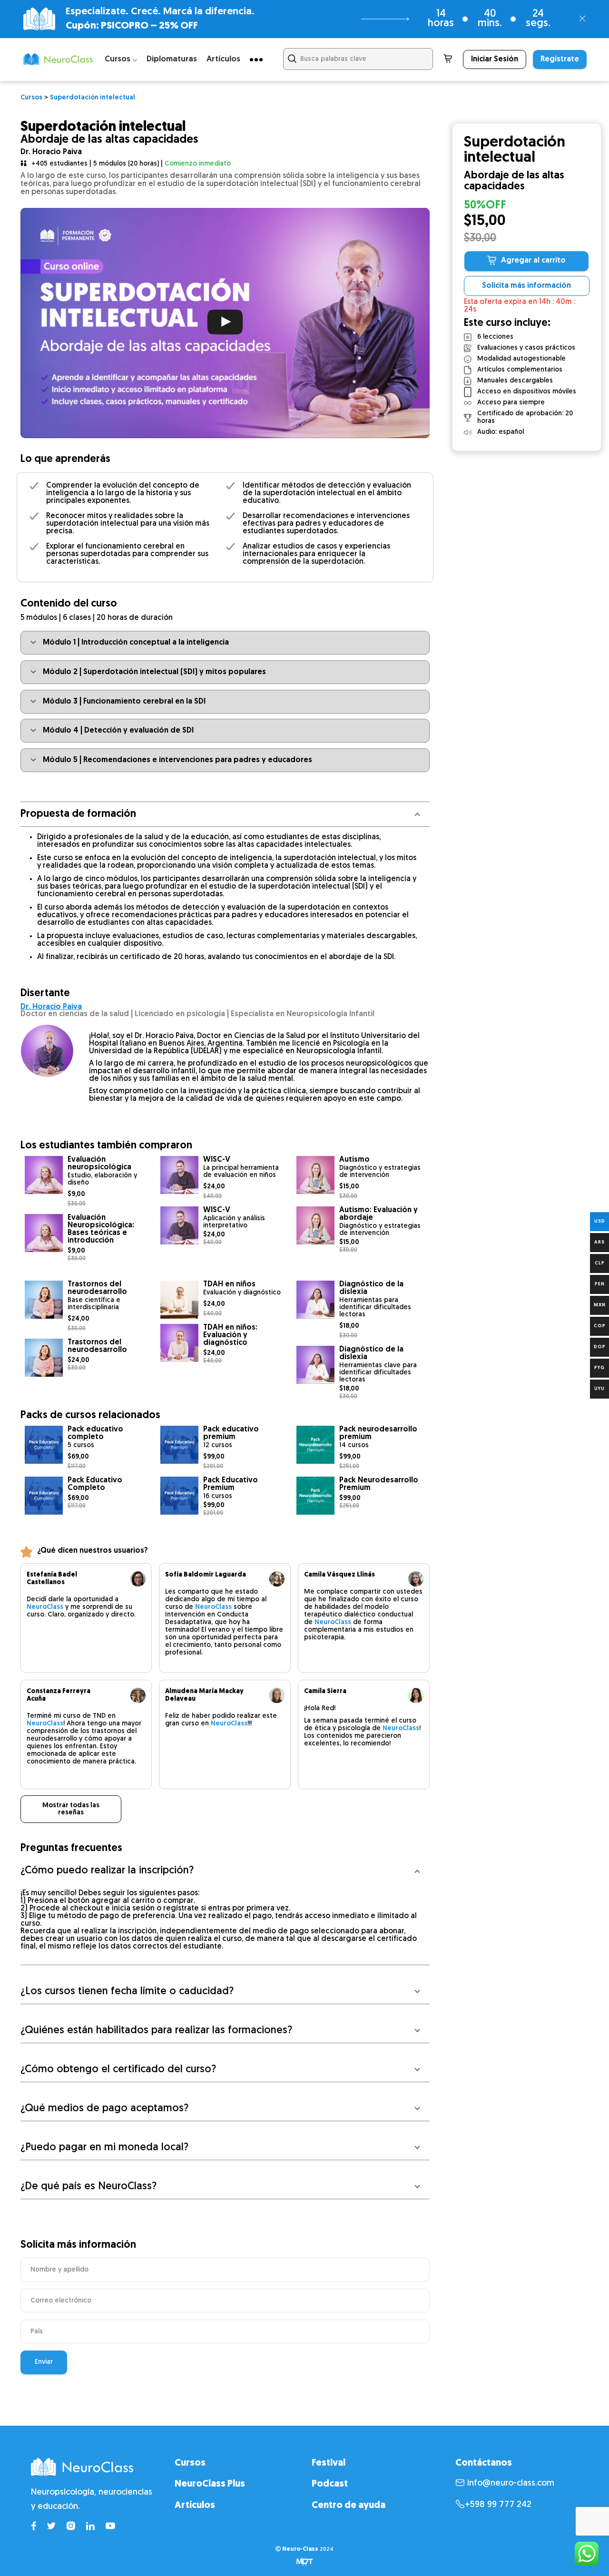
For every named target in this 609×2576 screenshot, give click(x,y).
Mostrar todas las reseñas (71, 1809)
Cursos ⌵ (121, 59)
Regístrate (560, 59)
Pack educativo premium (231, 1433)
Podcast (330, 2484)
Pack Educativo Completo (95, 1484)
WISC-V (217, 1160)
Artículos (223, 59)
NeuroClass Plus (210, 2484)
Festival (329, 2463)
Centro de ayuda (349, 2506)
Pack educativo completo (95, 1433)
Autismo (354, 1160)
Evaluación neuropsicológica (99, 1164)
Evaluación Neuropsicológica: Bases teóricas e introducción (101, 1229)
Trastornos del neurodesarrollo (97, 1288)
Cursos (190, 2463)
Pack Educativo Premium (231, 1484)
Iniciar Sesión (495, 59)
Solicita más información (526, 286)
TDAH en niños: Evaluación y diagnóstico (230, 1335)
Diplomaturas (172, 59)
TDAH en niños (229, 1284)
